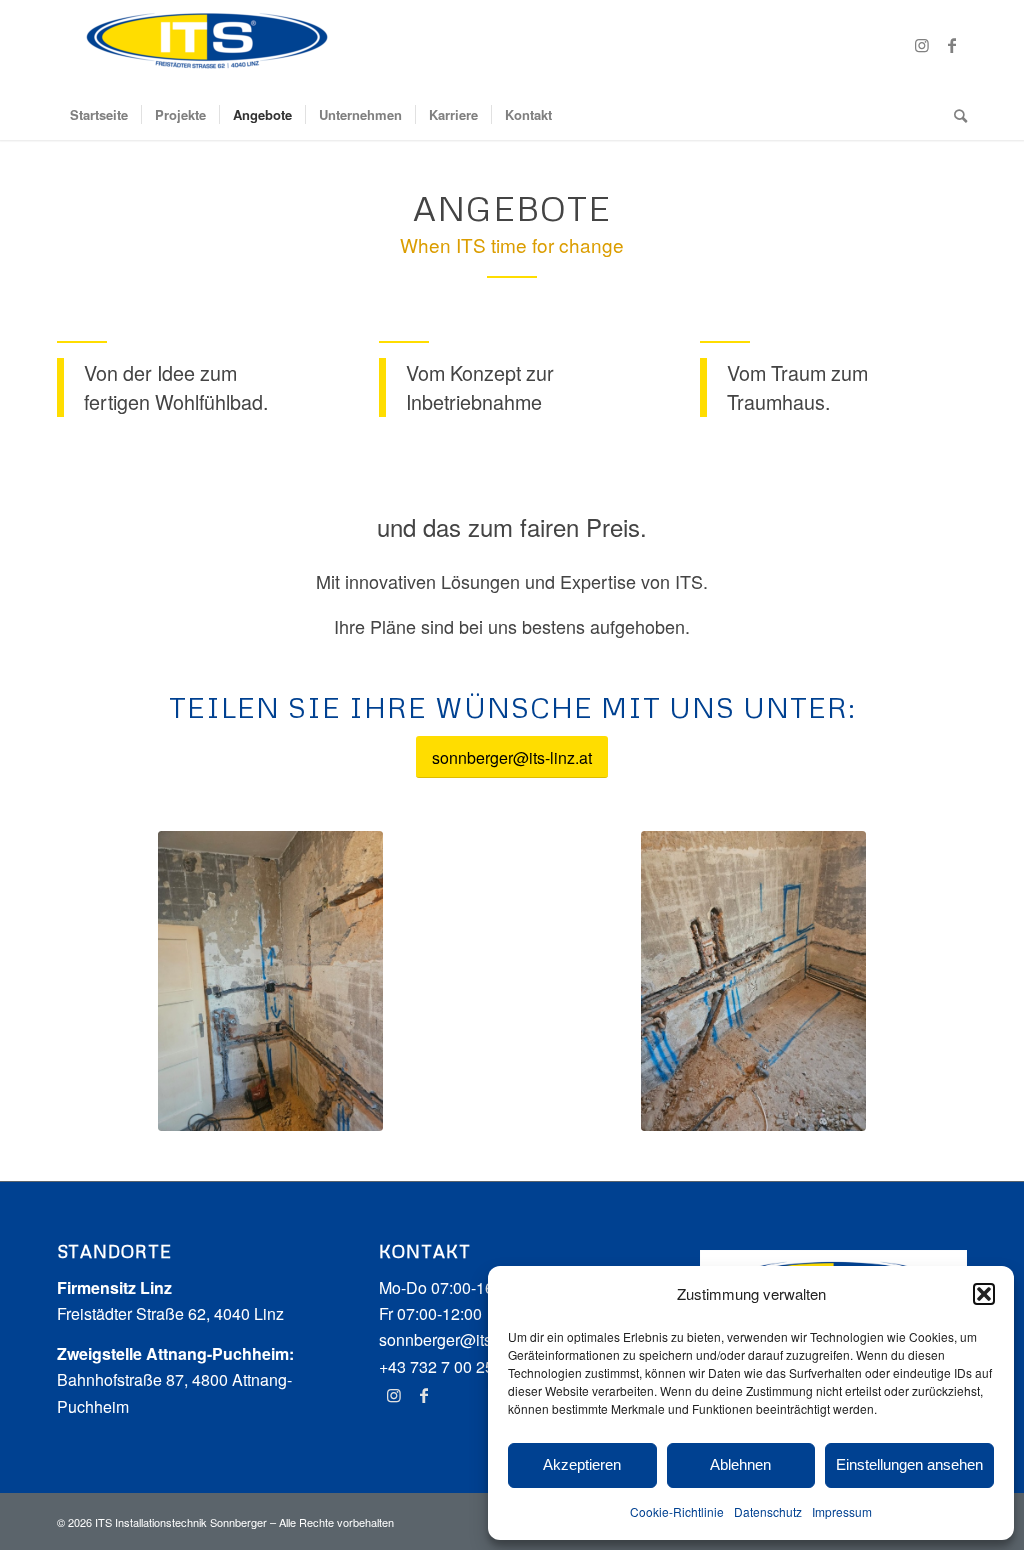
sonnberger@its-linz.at (459, 1339)
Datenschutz (768, 1511)
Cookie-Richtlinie (677, 1511)
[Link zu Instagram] (922, 45)
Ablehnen (740, 1464)
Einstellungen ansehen (909, 1464)
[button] (984, 1294)
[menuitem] (99, 115)
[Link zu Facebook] (952, 45)
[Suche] (954, 115)
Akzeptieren (582, 1464)
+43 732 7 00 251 (441, 1366)
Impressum (842, 1511)
